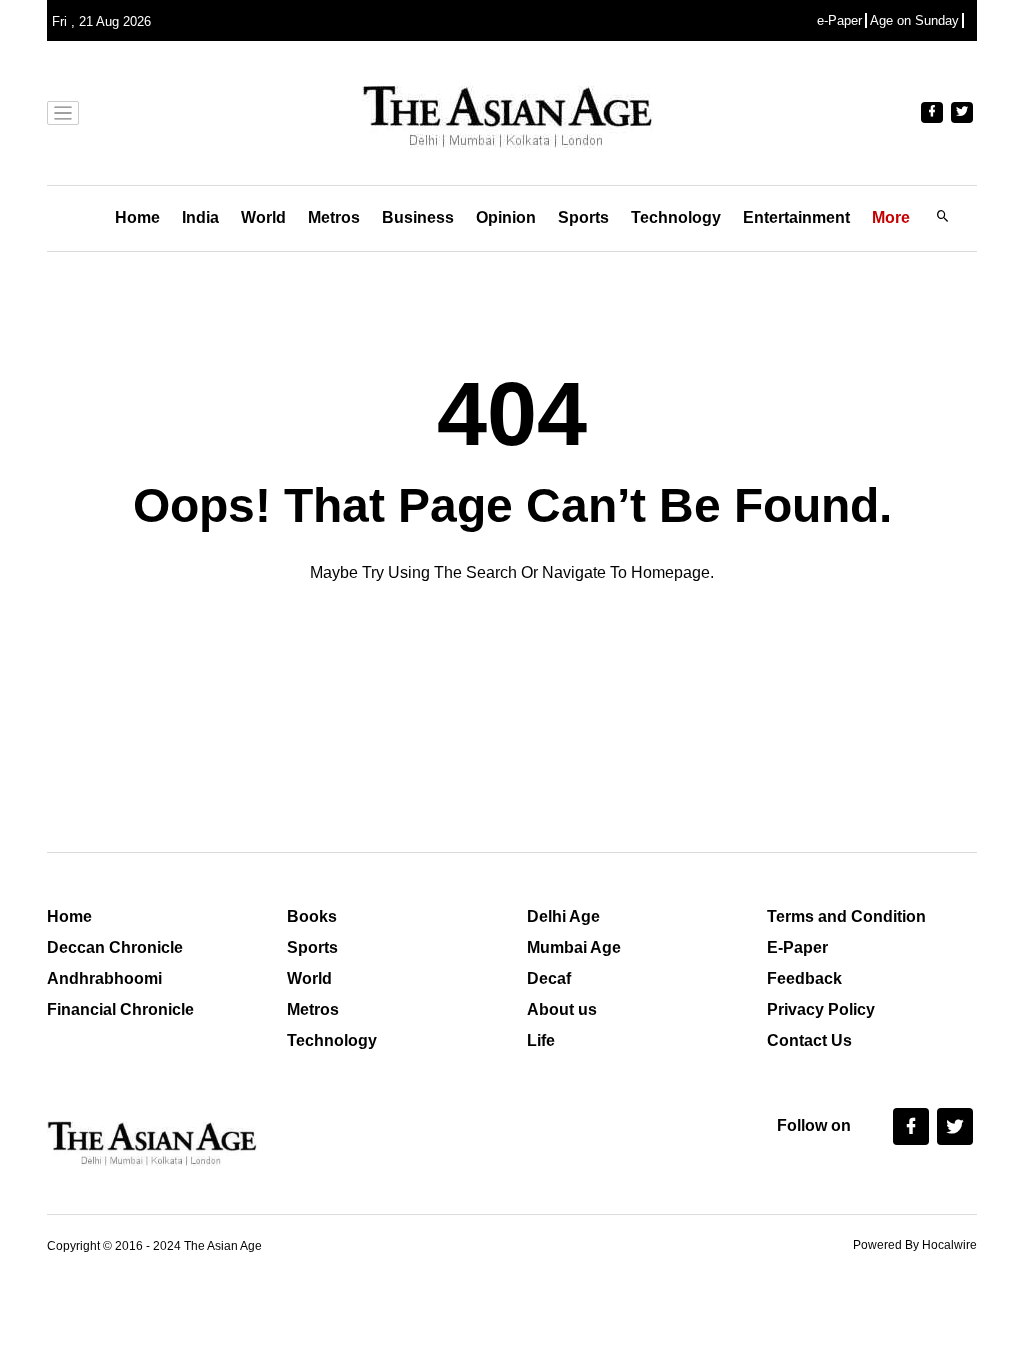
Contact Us (809, 1040)
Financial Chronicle (120, 1009)
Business (418, 217)
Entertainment (796, 217)
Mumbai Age (574, 947)
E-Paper (797, 947)
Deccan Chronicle (115, 947)
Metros (334, 217)
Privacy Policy (821, 1009)
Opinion (506, 217)
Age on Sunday (914, 20)
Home (137, 217)
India (200, 217)
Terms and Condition (846, 916)
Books (312, 916)
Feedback (804, 978)
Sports (583, 217)
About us (562, 1009)
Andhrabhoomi (104, 978)
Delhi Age (563, 916)
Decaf (549, 978)
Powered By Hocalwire (915, 1245)
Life (541, 1040)
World (263, 217)
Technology (676, 217)
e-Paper (839, 20)
